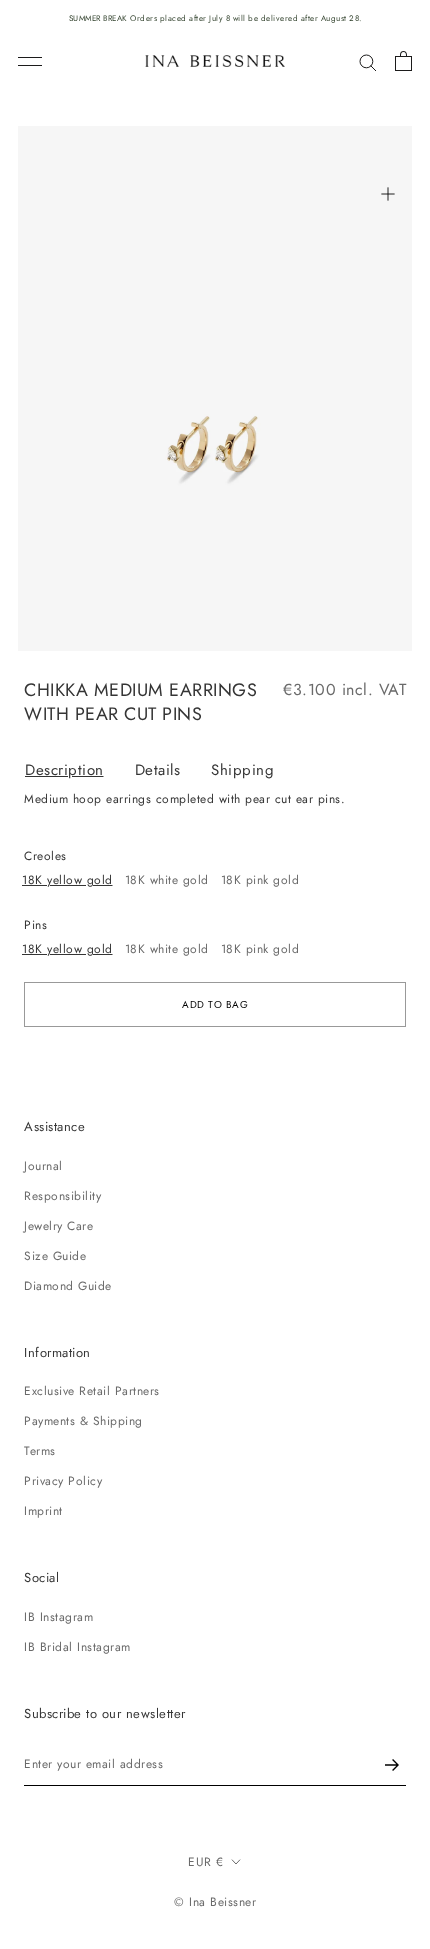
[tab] (79, 770)
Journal (43, 1166)
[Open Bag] (403, 61)
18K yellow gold (67, 880)
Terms (40, 1451)
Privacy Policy (63, 1481)
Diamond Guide (68, 1286)
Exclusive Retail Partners (92, 1391)
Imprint (43, 1511)
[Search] (368, 61)
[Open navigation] (30, 61)
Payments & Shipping (83, 1421)
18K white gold (167, 880)
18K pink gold (260, 880)
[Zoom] (387, 193)
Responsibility (62, 1196)
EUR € (206, 1862)
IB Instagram (58, 1617)
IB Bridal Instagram (77, 1647)
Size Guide (55, 1256)
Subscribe (392, 1764)
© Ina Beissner (215, 1902)
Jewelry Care (58, 1226)
